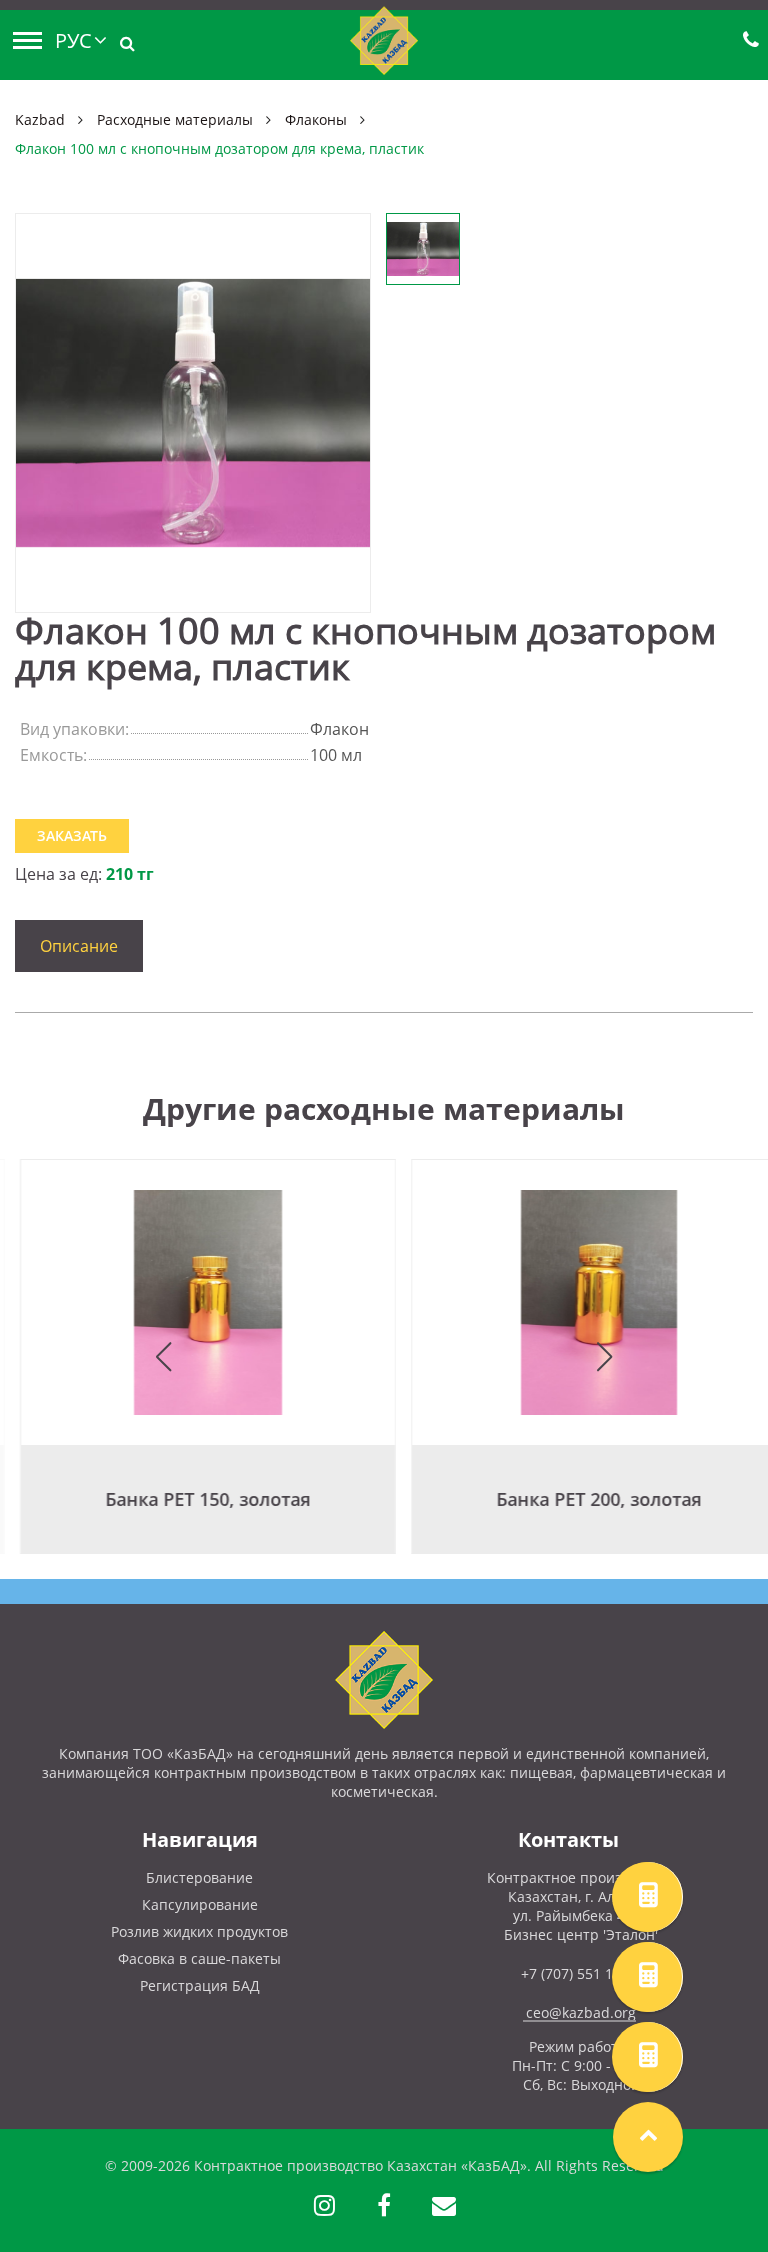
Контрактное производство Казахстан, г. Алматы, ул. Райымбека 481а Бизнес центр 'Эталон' (581, 1906)
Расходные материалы (175, 119)
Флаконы (316, 119)
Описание (79, 946)
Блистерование (199, 1877)
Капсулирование (200, 1904)
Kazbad (40, 119)
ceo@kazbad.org (581, 2012)
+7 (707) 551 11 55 (581, 1973)
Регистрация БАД (200, 1985)
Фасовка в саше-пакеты (199, 1958)
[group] (188, 1356)
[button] (163, 1357)
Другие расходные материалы (384, 1108)
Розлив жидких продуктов (199, 1931)
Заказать (72, 835)
